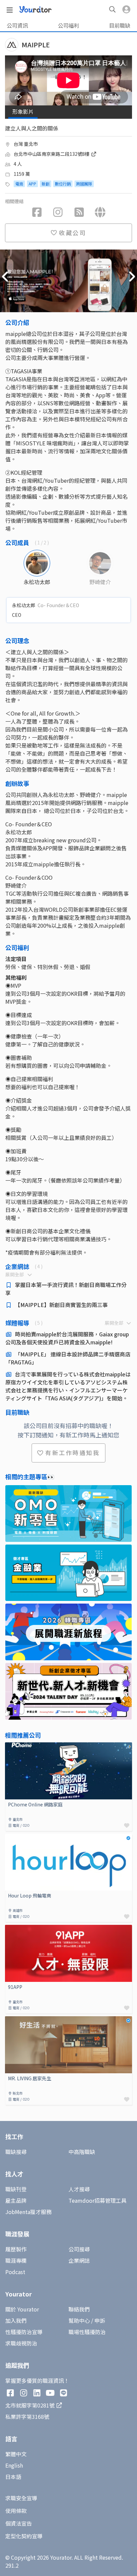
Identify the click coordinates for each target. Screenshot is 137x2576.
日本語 (13, 2477)
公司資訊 (17, 25)
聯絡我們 (79, 2309)
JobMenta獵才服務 (28, 2212)
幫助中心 (79, 2320)
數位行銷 (63, 184)
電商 (19, 184)
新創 (46, 184)
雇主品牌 (16, 2200)
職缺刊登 (16, 2189)
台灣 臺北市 (26, 144)
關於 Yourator (22, 2309)
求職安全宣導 (21, 2498)
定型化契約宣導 (24, 2536)
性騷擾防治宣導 (24, 2332)
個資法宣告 (19, 2523)
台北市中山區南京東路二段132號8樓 (52, 154)
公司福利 (68, 25)
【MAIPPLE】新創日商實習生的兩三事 (61, 1305)
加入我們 (16, 2320)
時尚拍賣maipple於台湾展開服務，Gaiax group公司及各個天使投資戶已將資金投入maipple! (67, 1338)
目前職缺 (120, 25)
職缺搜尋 (16, 2152)
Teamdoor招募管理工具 (97, 2200)
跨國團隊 (84, 184)
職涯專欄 (16, 2260)
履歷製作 (16, 2249)
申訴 (100, 2320)
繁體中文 (16, 2454)
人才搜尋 (79, 2189)
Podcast (15, 2272)
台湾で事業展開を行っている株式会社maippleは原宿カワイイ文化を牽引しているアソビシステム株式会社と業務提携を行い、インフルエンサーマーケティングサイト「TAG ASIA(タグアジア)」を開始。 (68, 1386)
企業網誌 (79, 2260)
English (14, 2465)
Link (10, 1746)
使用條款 (16, 2511)
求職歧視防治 (21, 2343)
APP (32, 184)
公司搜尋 (79, 2249)
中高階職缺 (82, 2152)
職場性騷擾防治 (87, 2332)
